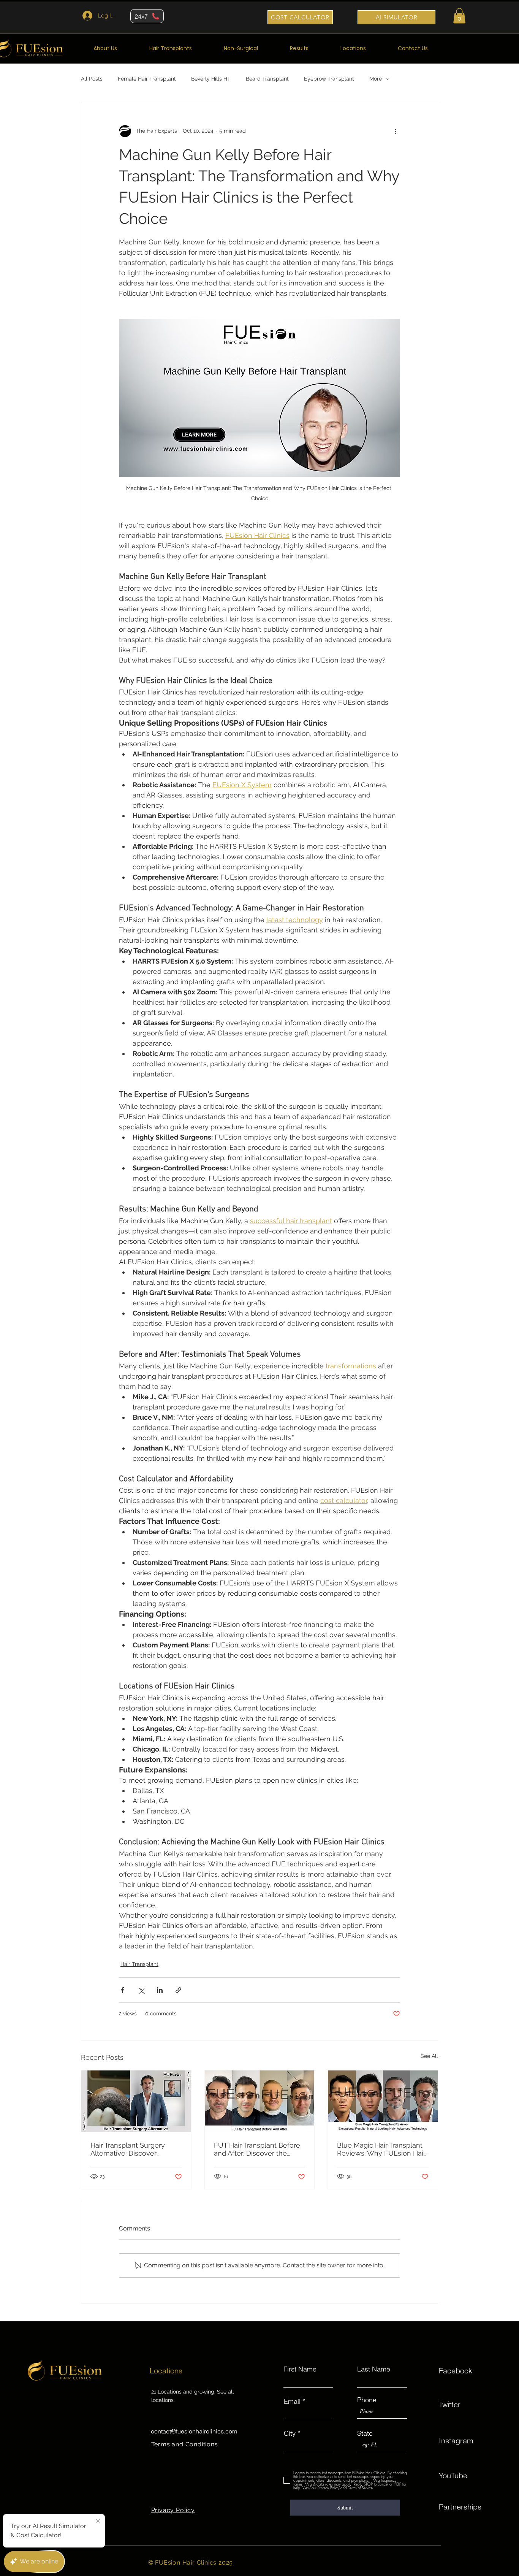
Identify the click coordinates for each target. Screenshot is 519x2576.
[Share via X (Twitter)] (141, 1990)
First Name (300, 2369)
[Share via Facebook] (123, 1990)
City (290, 2433)
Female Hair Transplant (147, 79)
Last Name (374, 2369)
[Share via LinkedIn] (160, 1990)
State (365, 2433)
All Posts (92, 79)
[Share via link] (178, 1990)
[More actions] (396, 131)
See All (429, 2056)
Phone (367, 2400)
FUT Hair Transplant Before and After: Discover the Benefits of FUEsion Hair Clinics (257, 2149)
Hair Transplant (139, 1964)
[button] (459, 16)
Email (292, 2402)
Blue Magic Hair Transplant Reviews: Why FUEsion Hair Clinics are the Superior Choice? (381, 2149)
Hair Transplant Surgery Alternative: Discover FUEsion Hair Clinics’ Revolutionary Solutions (129, 2149)
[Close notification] (98, 2521)
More (376, 79)
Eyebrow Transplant (329, 79)
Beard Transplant (267, 79)
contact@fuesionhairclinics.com (194, 2431)
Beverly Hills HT (211, 79)
